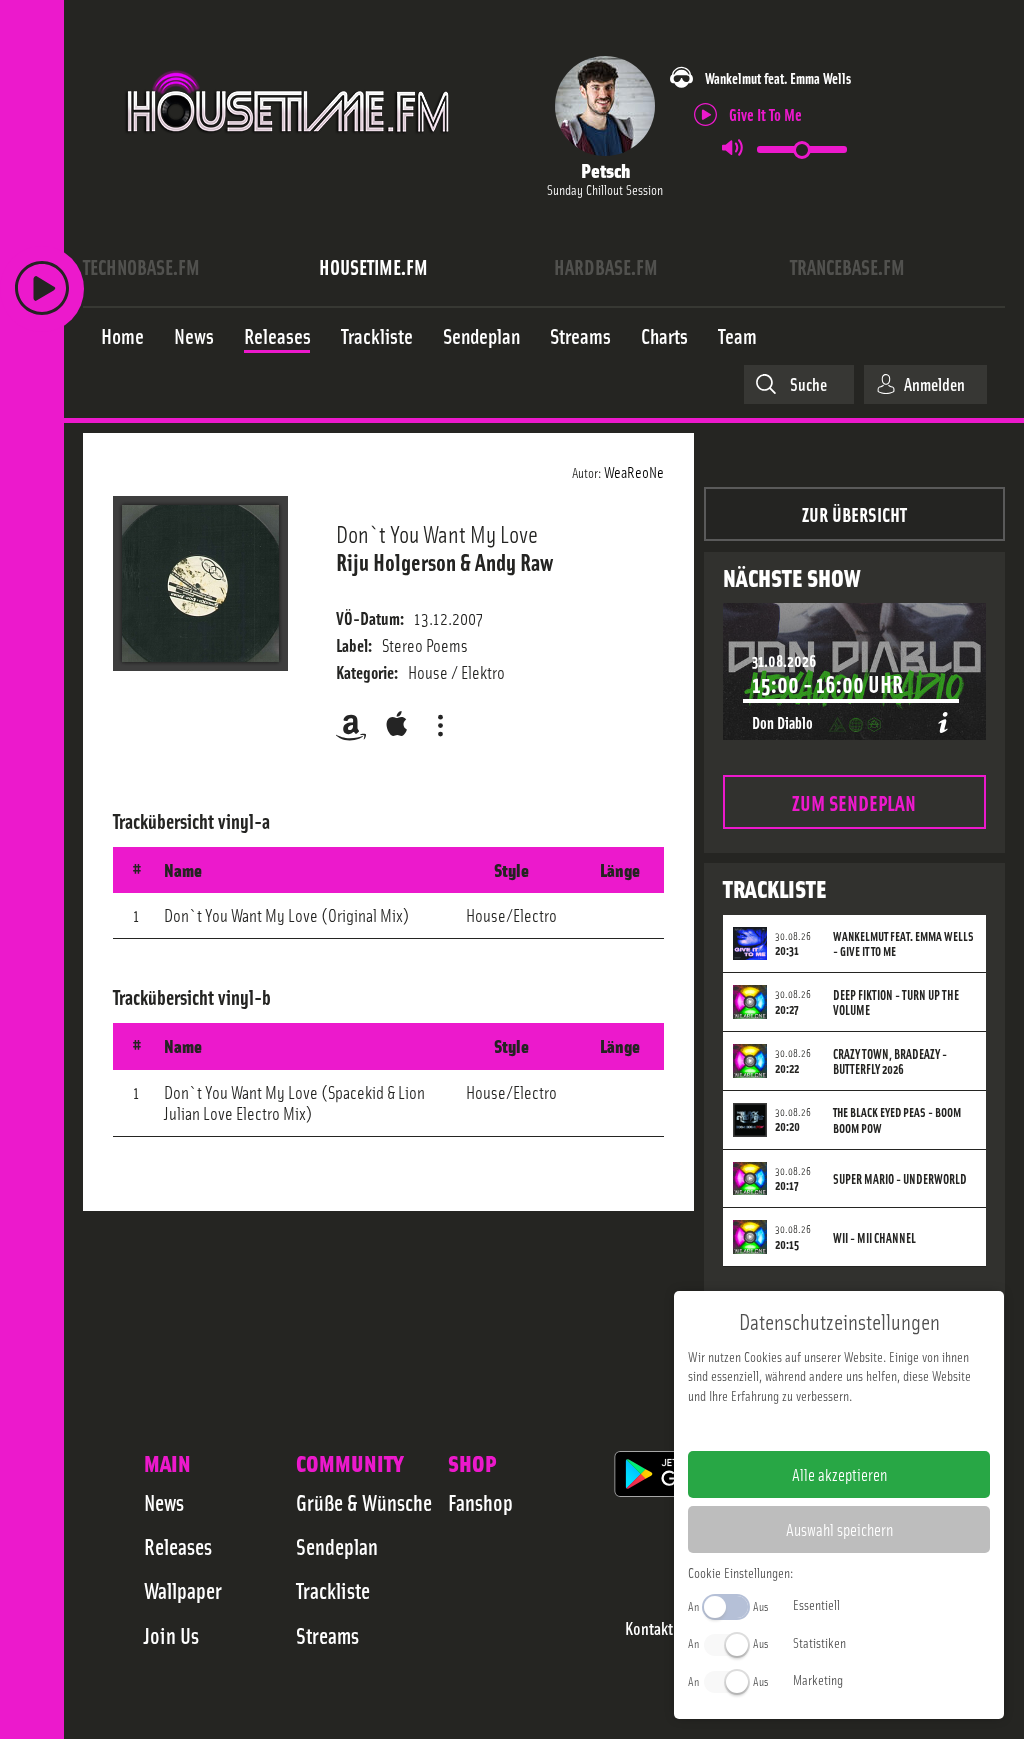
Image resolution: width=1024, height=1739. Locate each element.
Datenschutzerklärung (873, 1427)
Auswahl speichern (839, 1529)
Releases (178, 1546)
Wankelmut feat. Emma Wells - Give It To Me (903, 944)
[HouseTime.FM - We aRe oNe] (289, 153)
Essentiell (816, 1604)
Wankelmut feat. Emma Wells (778, 77)
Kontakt (649, 1628)
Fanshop (480, 1502)
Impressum (777, 1427)
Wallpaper (183, 1590)
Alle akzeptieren (839, 1474)
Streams (327, 1635)
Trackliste (333, 1590)
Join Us (171, 1635)
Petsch (605, 169)
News (164, 1502)
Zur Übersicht (854, 513)
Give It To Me (765, 113)
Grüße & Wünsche (364, 1502)
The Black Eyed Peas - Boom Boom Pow (897, 1120)
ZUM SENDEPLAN (854, 801)
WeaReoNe (634, 471)
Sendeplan (337, 1546)
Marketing (818, 1679)
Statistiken (819, 1642)
